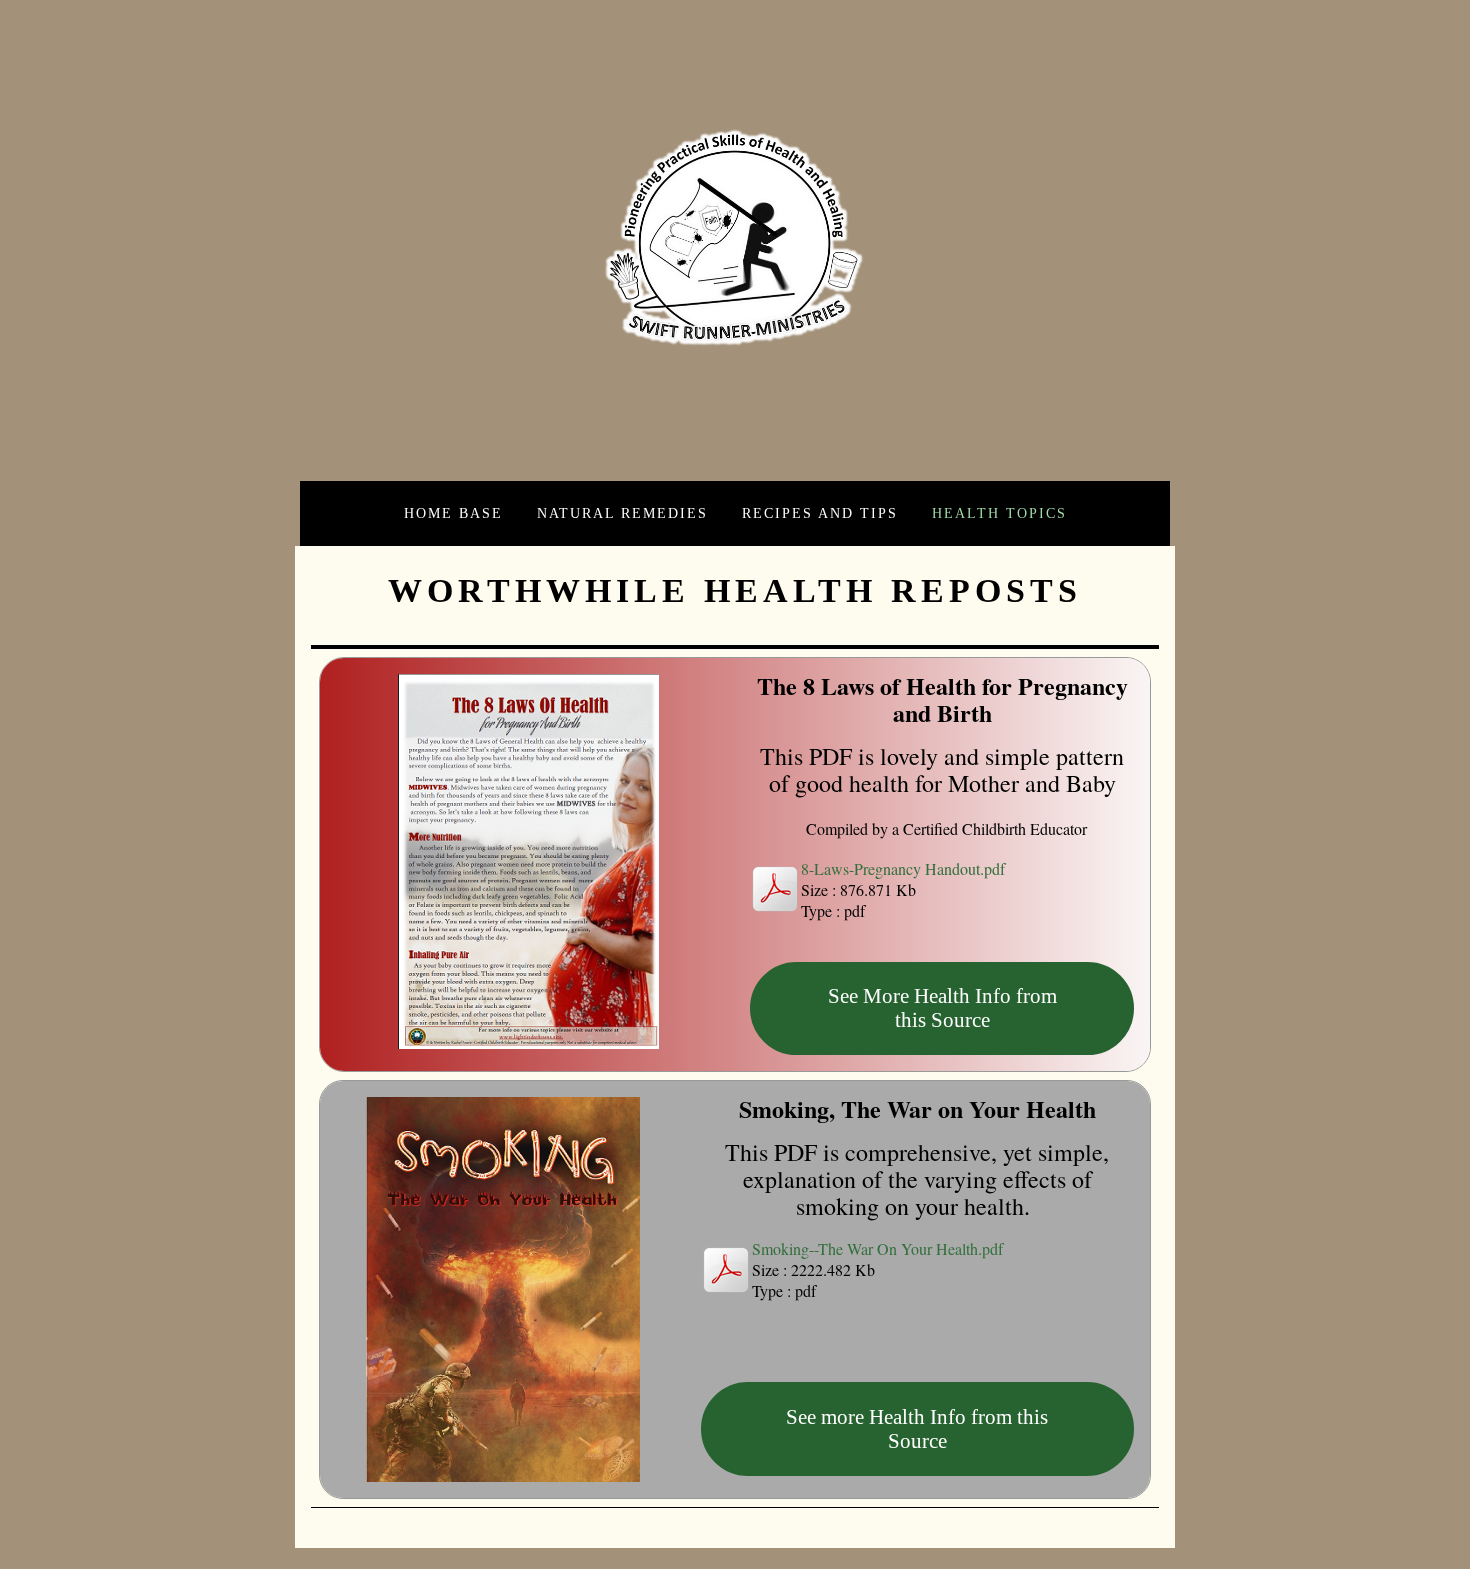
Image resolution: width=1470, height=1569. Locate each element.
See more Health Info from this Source (917, 1428)
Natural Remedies (622, 513)
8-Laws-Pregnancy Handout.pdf (903, 868)
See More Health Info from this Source (942, 1007)
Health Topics (999, 513)
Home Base (453, 513)
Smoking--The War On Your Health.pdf (877, 1248)
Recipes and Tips (820, 513)
